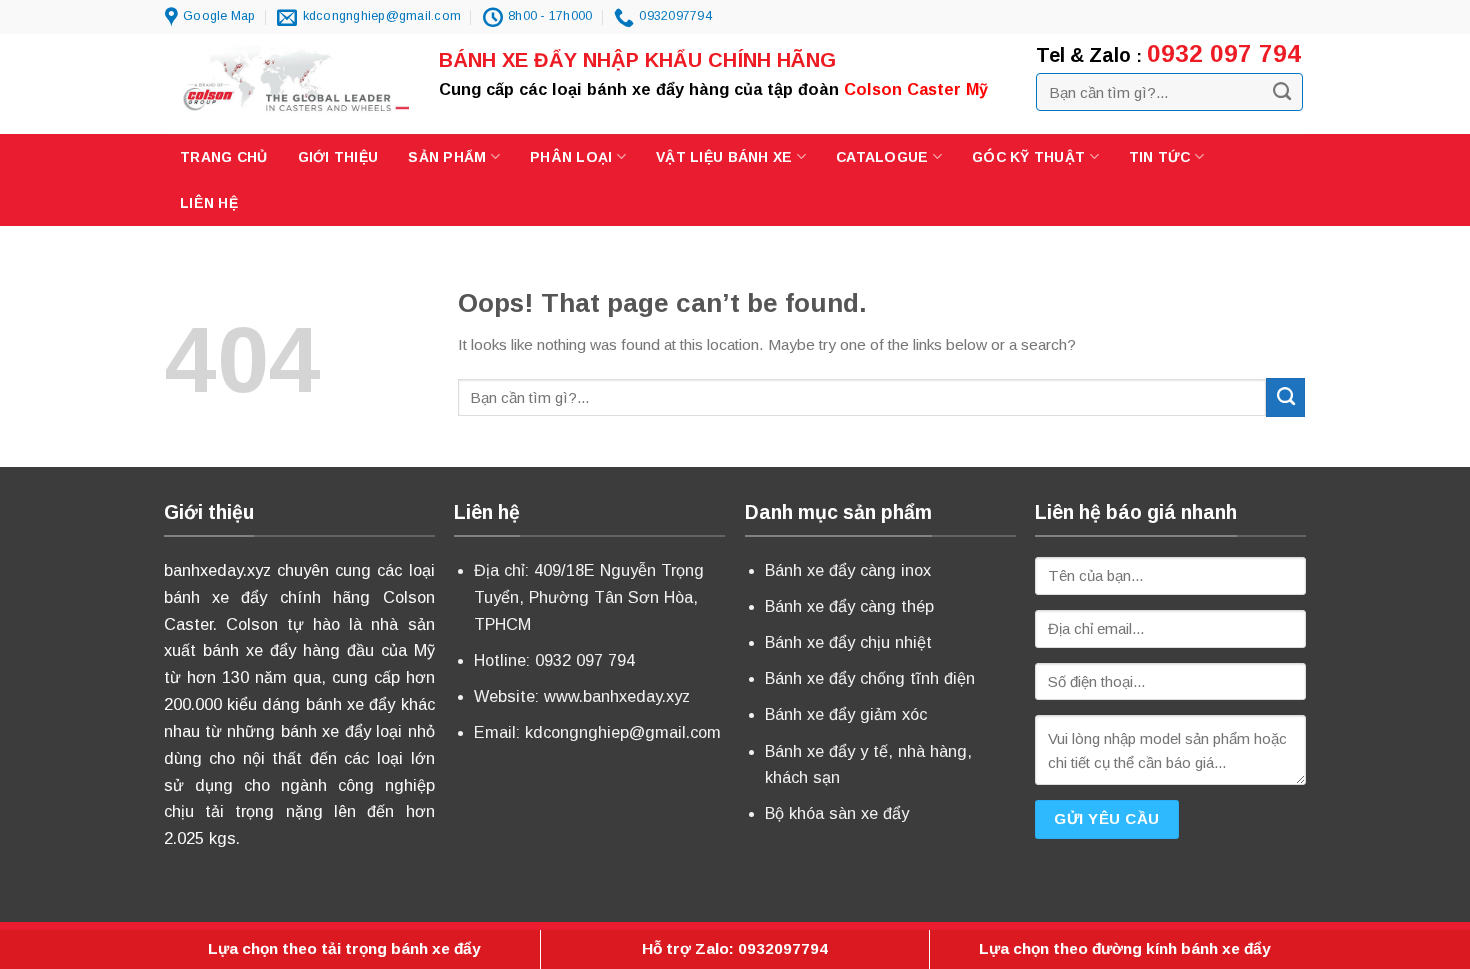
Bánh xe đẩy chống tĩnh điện (870, 678)
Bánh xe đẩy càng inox (848, 570)
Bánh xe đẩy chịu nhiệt (848, 642)
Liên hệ (209, 203)
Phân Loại (571, 157)
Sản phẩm (447, 157)
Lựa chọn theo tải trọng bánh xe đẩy (344, 948)
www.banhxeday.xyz (617, 696)
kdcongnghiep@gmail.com (623, 732)
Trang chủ (224, 157)
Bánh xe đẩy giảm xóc (846, 714)
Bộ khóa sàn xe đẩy (837, 813)
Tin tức (1160, 157)
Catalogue (882, 157)
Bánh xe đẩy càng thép (849, 606)
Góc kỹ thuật (1028, 157)
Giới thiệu (338, 157)
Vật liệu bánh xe (724, 157)
